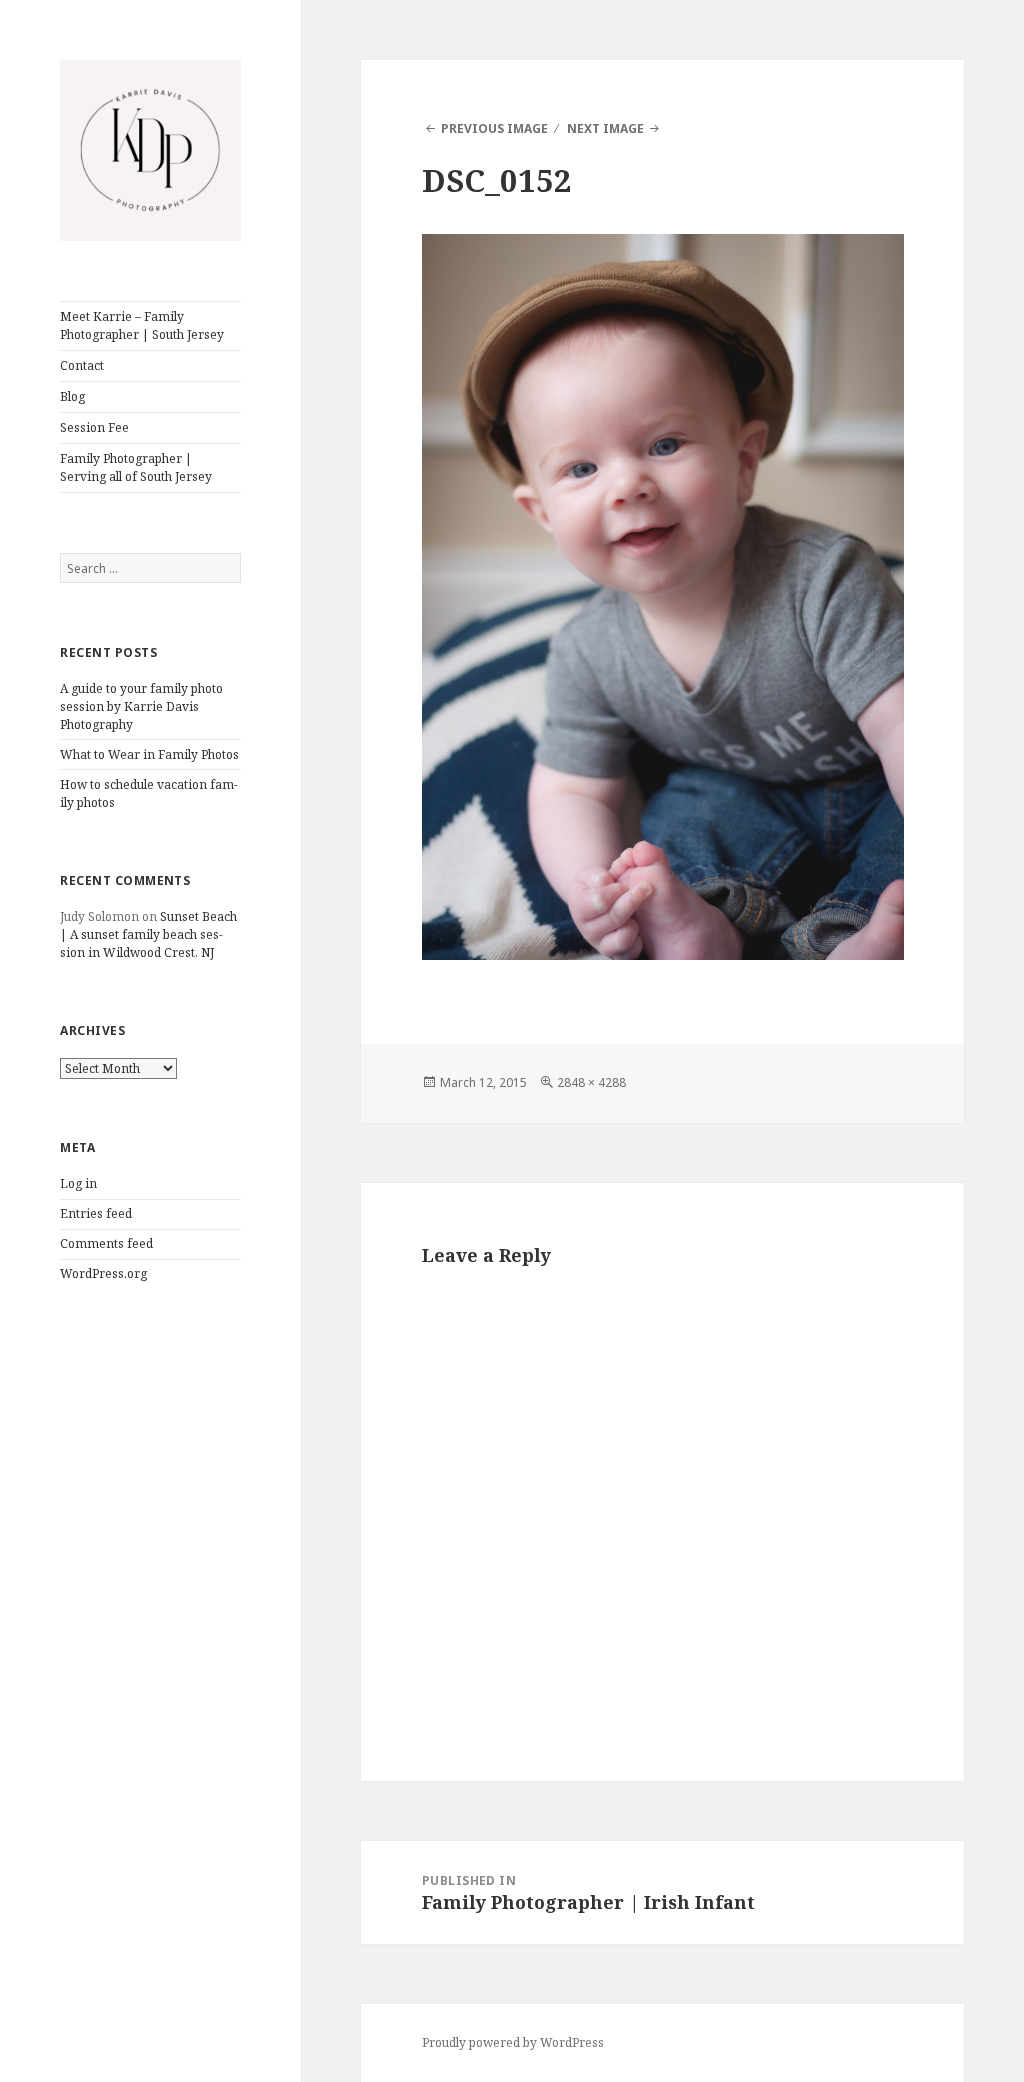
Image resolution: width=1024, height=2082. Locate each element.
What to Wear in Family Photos (149, 754)
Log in (78, 1183)
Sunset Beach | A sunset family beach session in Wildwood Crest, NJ (148, 934)
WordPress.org (103, 1273)
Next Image (605, 128)
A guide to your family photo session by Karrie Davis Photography (141, 706)
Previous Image (494, 128)
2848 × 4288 (591, 1082)
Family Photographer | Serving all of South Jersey (136, 467)
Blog (72, 396)
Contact (82, 365)
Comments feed (106, 1243)
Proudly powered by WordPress (513, 2042)
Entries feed (96, 1213)
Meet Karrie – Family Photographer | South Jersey (142, 325)
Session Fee (94, 427)
